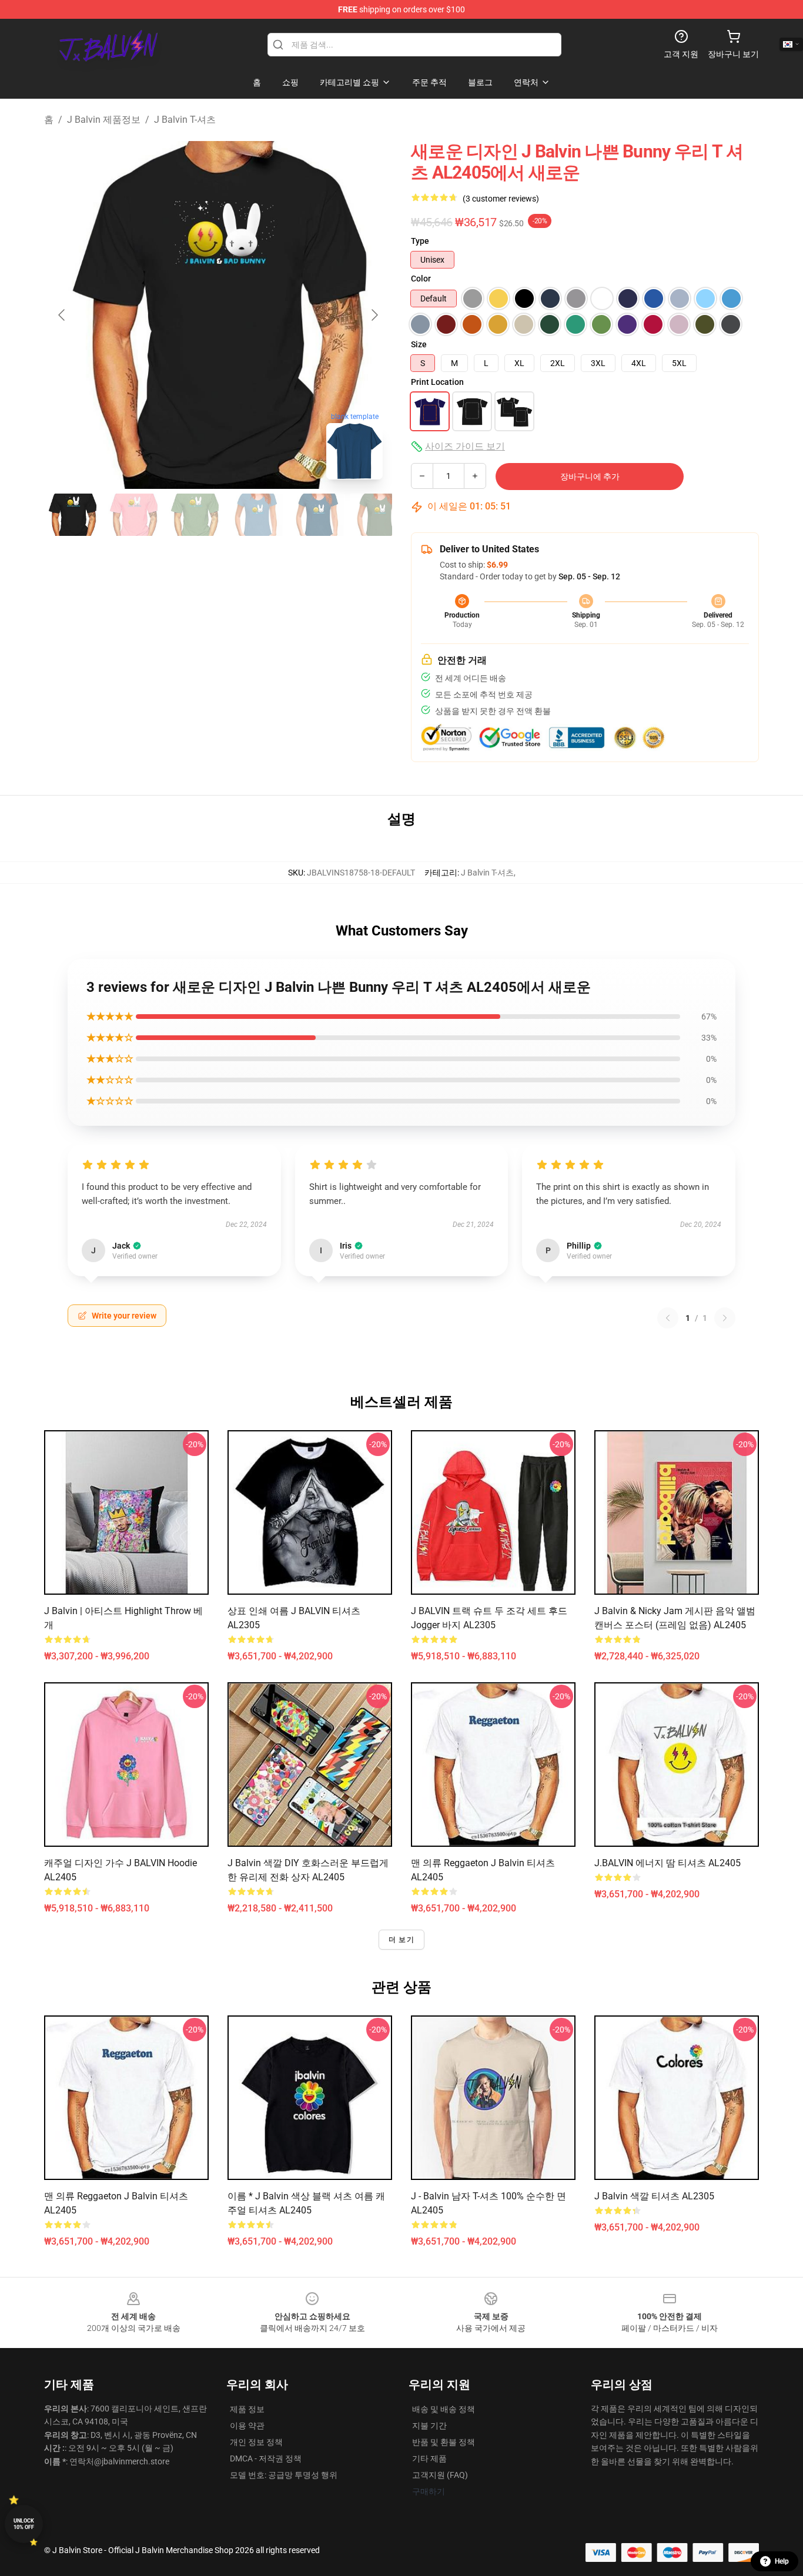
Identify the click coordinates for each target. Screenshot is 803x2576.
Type (420, 241)
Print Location (437, 382)
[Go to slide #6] (378, 515)
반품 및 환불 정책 (444, 2442)
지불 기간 (429, 2426)
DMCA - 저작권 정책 (266, 2458)
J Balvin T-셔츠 (185, 120)
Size (419, 344)
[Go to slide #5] (317, 515)
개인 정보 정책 (256, 2442)
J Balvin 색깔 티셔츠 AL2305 (654, 2196)
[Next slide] (374, 315)
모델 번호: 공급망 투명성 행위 (284, 2475)
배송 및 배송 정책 (444, 2409)
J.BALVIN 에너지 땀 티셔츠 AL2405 (668, 1863)
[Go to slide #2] (133, 515)
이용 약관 (247, 2426)
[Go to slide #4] (256, 515)
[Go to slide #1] (72, 515)
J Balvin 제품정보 (104, 120)
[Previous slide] (62, 315)
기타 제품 (429, 2458)
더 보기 (401, 1940)
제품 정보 (247, 2409)
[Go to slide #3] (195, 515)
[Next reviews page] (725, 1318)
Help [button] (782, 2561)
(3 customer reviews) (501, 199)
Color (421, 279)
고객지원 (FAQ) (440, 2475)
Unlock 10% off (24, 2524)
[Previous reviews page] (668, 1318)
